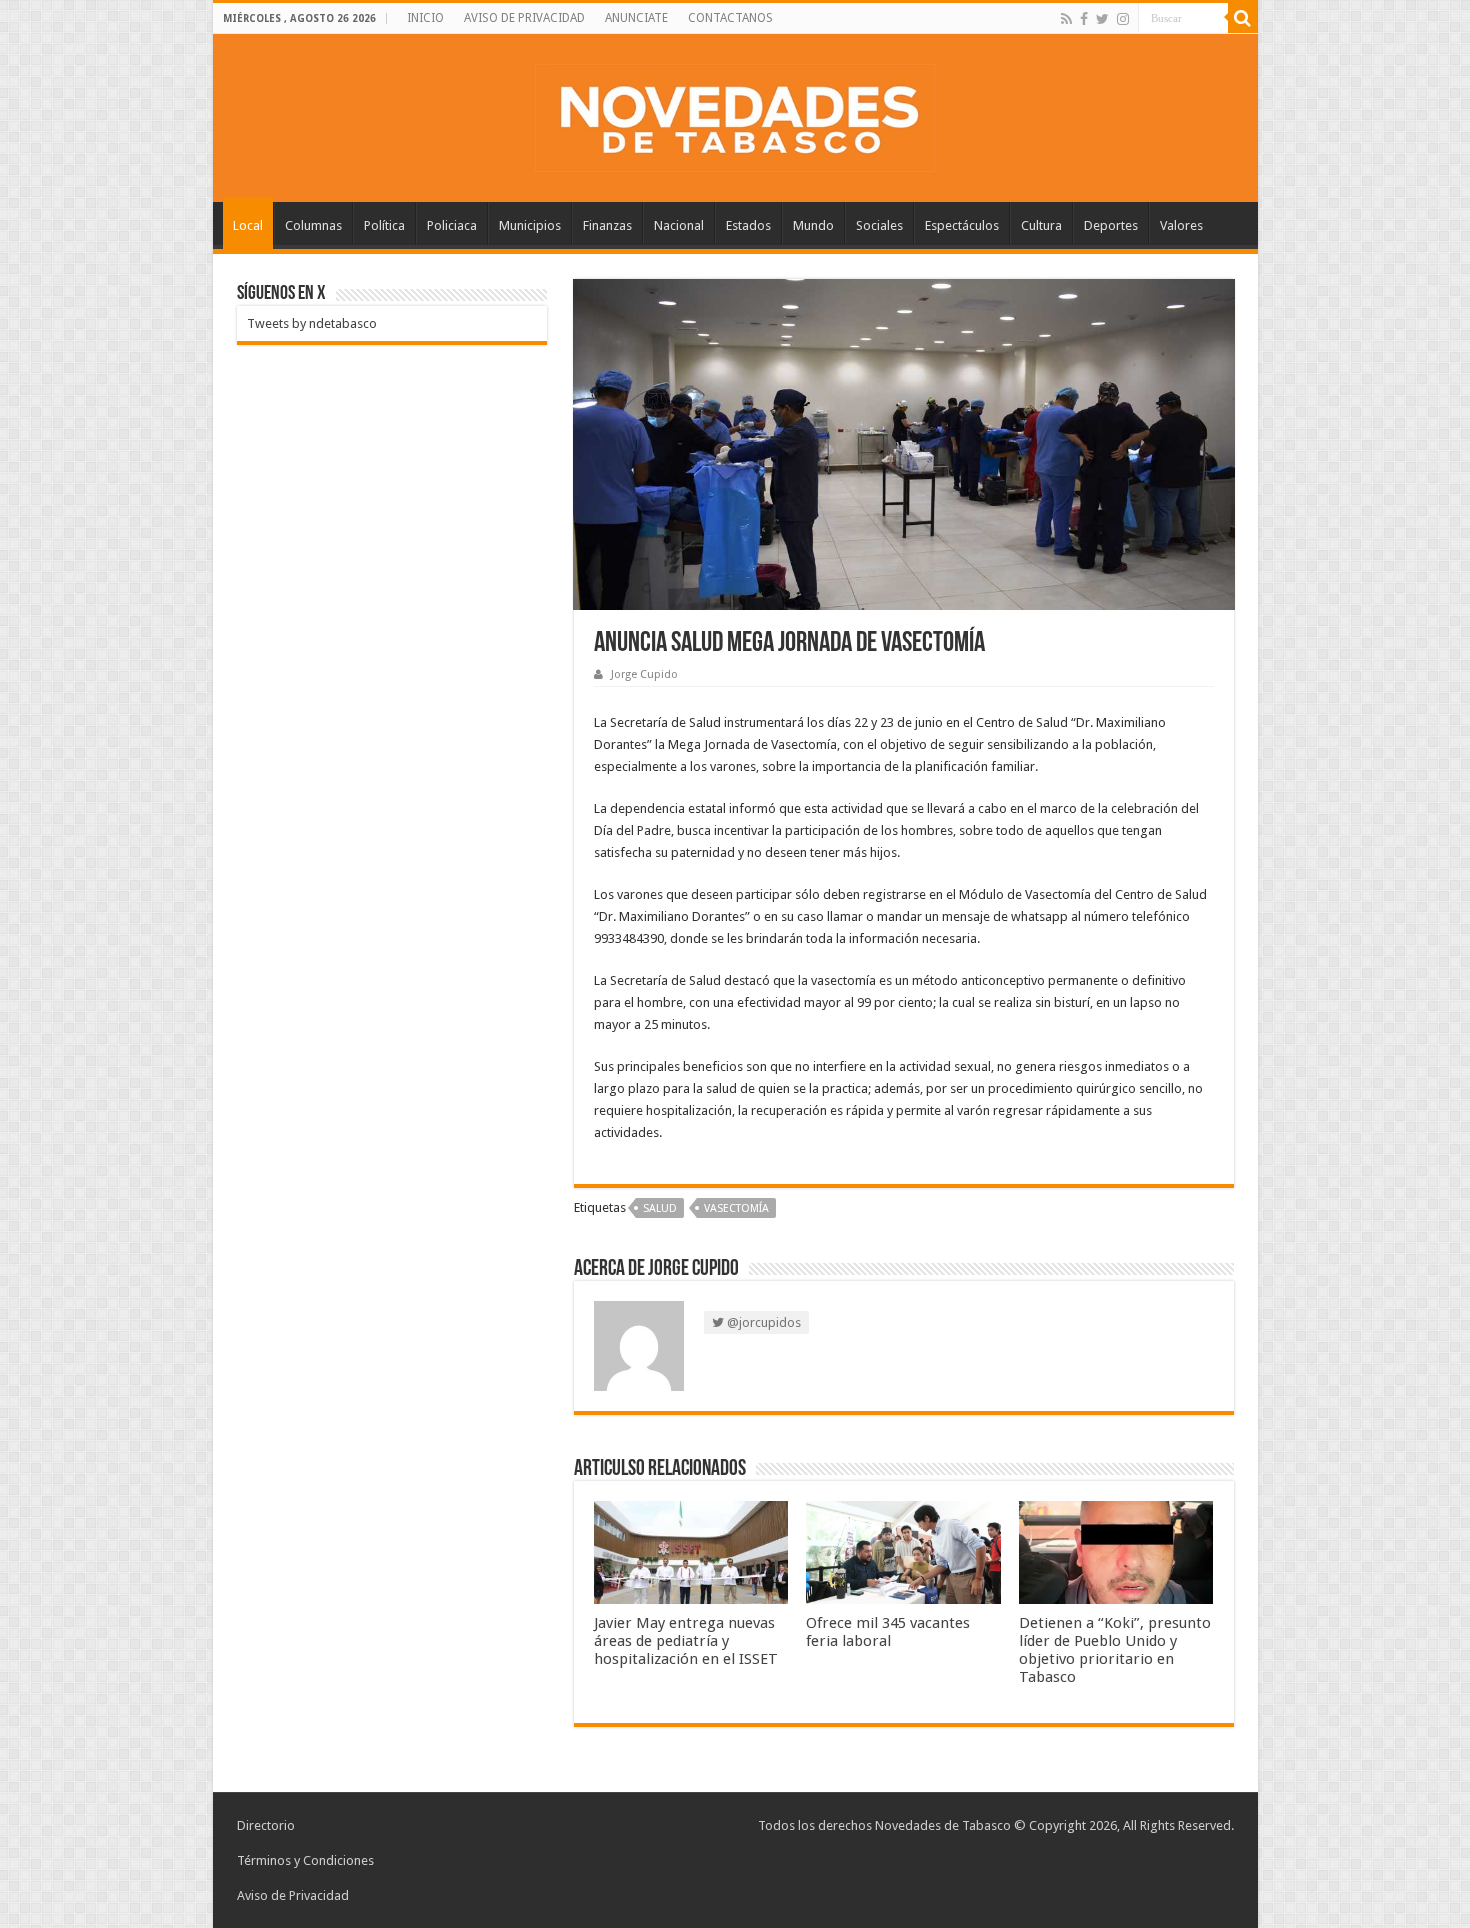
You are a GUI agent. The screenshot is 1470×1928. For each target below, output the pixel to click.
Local (248, 225)
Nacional (679, 225)
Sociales (879, 225)
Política (384, 225)
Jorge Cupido (644, 674)
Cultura (1041, 225)
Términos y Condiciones (305, 1860)
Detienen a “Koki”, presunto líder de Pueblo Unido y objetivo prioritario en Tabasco (1115, 1650)
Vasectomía (736, 1208)
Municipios (530, 225)
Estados (748, 225)
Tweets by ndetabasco (312, 323)
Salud (660, 1208)
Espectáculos (962, 225)
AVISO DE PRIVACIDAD (524, 18)
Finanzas (607, 225)
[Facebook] (1084, 19)
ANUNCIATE (636, 18)
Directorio (266, 1825)
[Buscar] (1243, 18)
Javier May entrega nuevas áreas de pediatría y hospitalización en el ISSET (686, 1641)
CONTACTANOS (730, 18)
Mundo (813, 225)
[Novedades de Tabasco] (735, 114)
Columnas (313, 225)
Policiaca (452, 225)
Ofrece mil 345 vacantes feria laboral (888, 1632)
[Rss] (1066, 19)
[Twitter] (1102, 19)
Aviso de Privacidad (293, 1895)
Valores (1181, 225)
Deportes (1111, 225)
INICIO (425, 18)
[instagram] (1123, 19)
